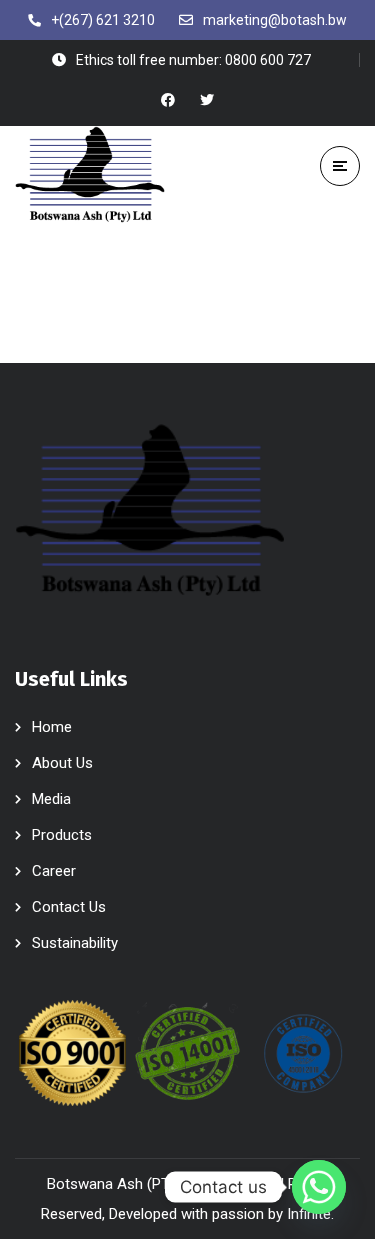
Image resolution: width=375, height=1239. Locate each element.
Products (62, 835)
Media (51, 799)
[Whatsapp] (319, 1187)
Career (54, 871)
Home (52, 727)
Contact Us (69, 907)
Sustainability (75, 943)
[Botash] (90, 174)
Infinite (309, 1214)
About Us (62, 763)
